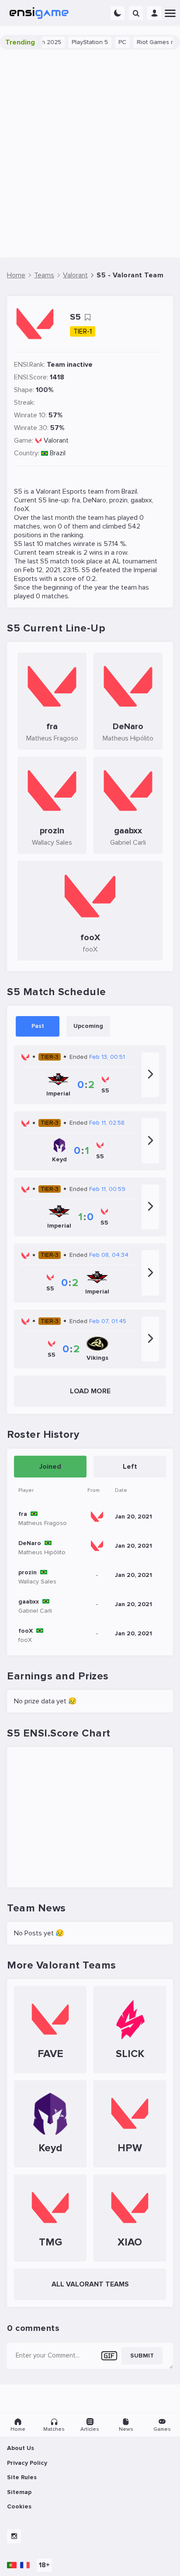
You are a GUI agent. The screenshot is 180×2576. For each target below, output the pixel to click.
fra (76, 500)
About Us (21, 2448)
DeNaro (95, 500)
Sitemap (19, 2492)
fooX (21, 509)
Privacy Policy (27, 2463)
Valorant (56, 440)
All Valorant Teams (90, 2284)
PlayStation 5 (77, 42)
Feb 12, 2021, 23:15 (51, 570)
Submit (142, 2356)
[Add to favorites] (87, 317)
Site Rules (22, 2477)
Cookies (19, 2506)
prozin (118, 500)
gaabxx (141, 500)
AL (116, 561)
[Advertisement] (90, 154)
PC (110, 42)
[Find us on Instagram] (14, 2536)
